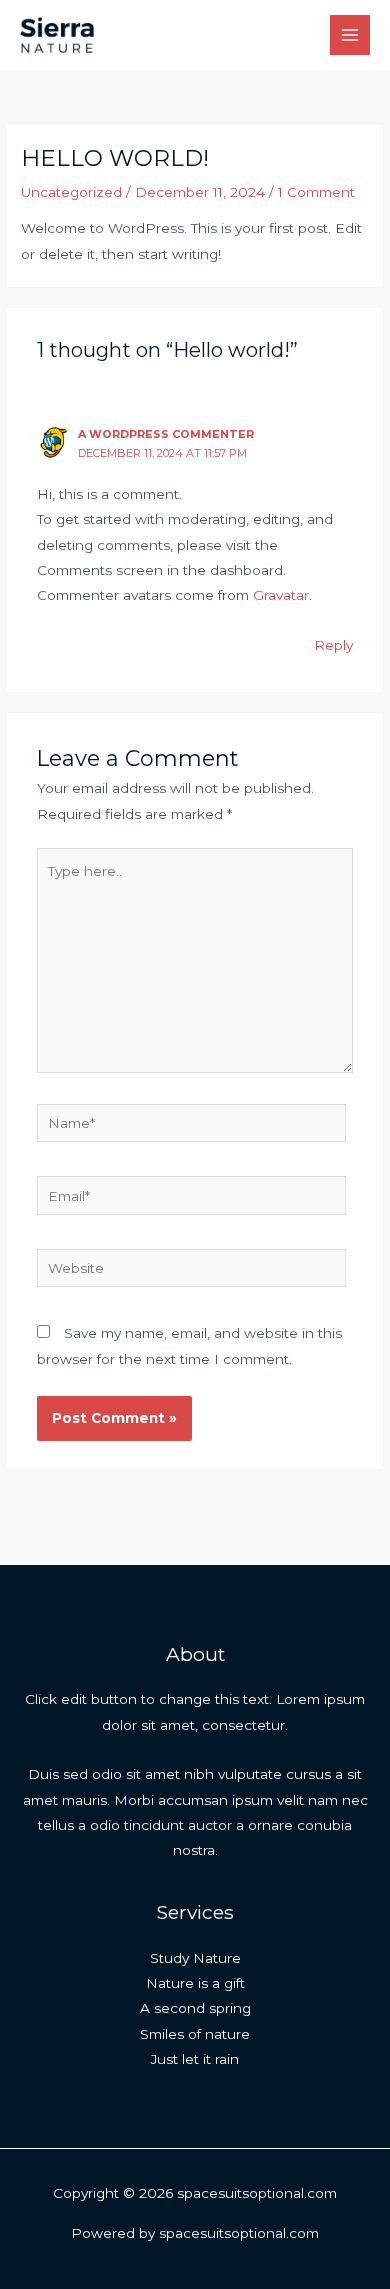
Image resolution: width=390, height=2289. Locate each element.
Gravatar (281, 595)
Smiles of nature (195, 2034)
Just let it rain (195, 2059)
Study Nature (195, 1958)
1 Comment (316, 192)
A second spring (195, 2008)
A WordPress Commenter (166, 434)
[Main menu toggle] (350, 35)
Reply (333, 645)
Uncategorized (71, 192)
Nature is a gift (195, 1983)
